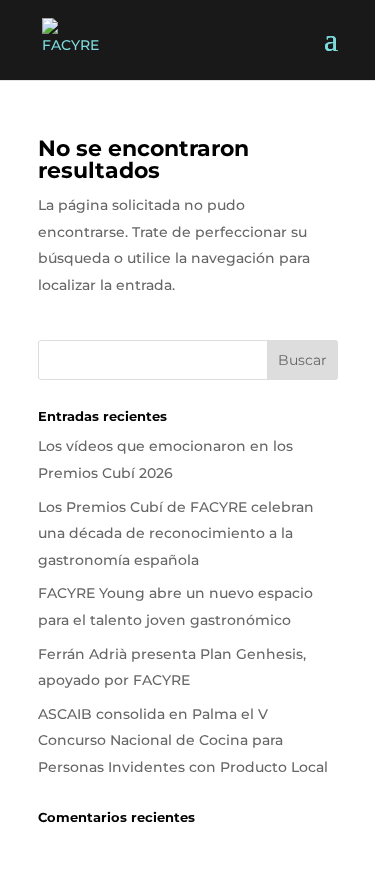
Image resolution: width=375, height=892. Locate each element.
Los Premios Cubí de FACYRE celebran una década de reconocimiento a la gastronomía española (176, 533)
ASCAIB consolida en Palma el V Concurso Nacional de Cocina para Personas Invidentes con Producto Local (183, 740)
